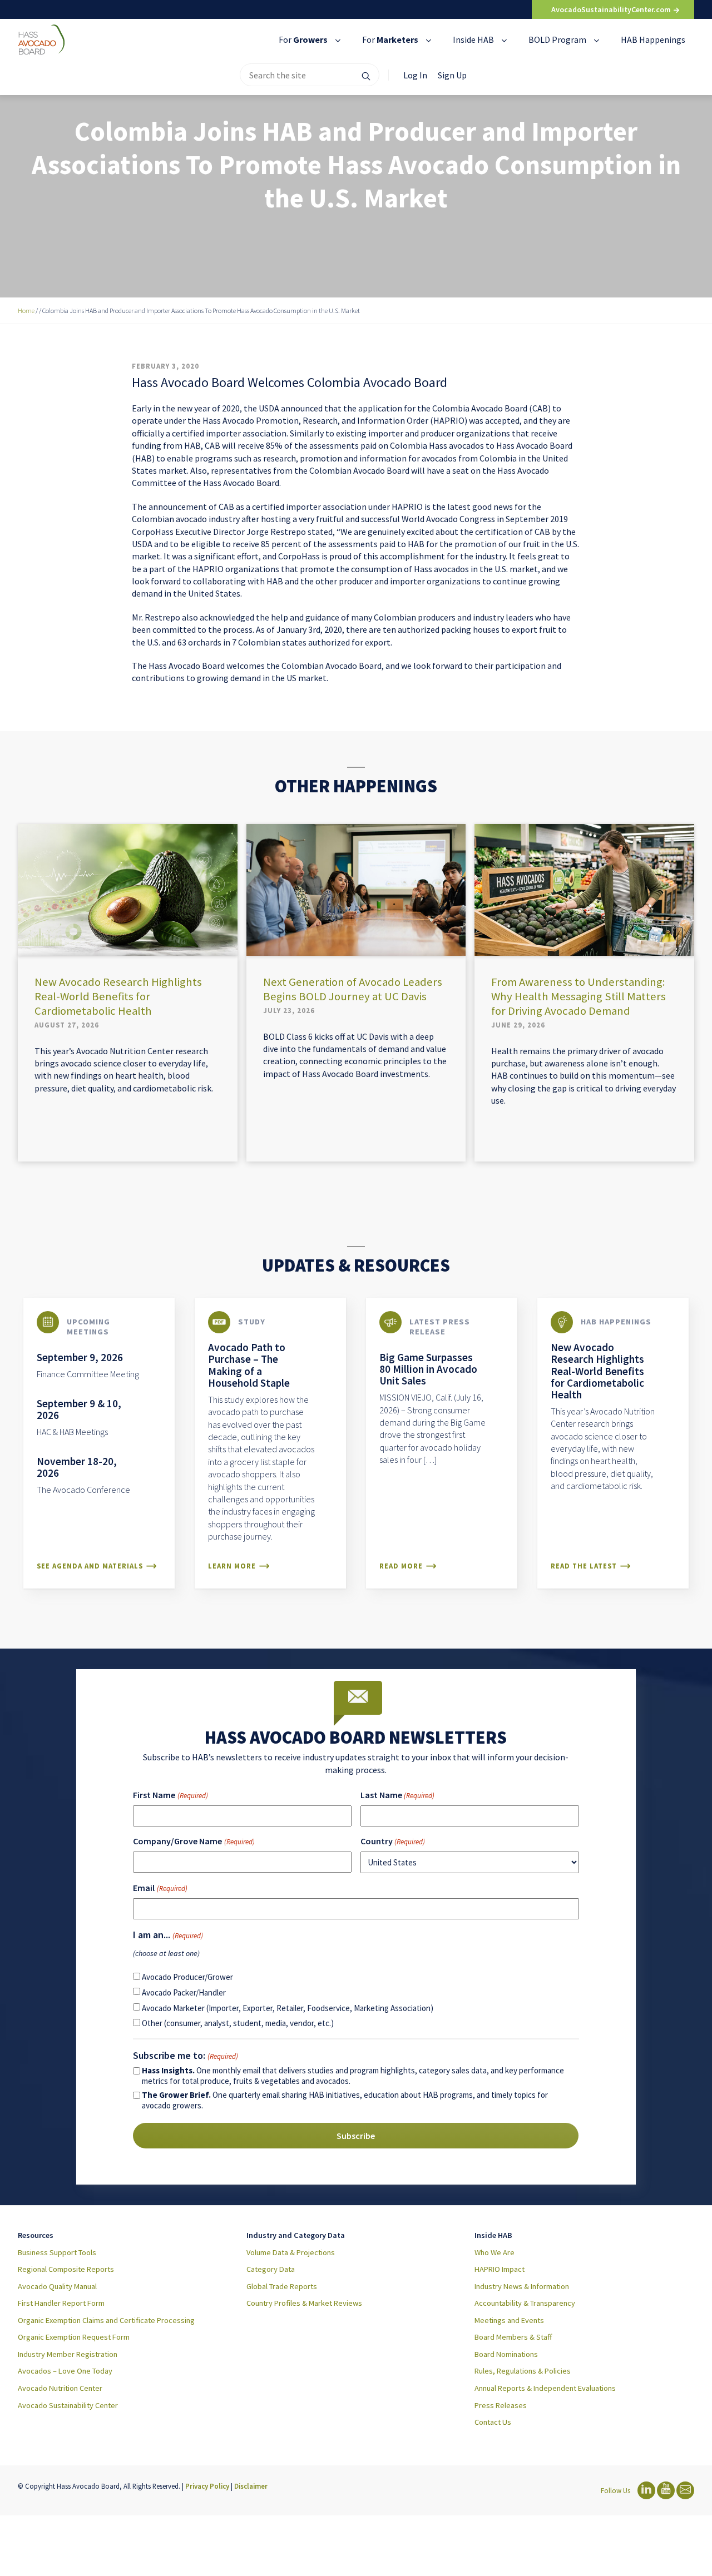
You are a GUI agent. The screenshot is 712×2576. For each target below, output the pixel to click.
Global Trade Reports (282, 2286)
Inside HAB (474, 39)
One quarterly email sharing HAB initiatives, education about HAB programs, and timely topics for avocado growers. (345, 2100)
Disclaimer (251, 2486)
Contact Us (493, 2422)
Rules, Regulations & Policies (523, 2371)
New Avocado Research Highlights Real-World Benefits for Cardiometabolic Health (118, 996)
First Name (170, 1795)
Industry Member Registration (68, 2354)
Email (160, 1888)
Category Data (271, 2269)
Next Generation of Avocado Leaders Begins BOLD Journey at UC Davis (353, 989)
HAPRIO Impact (500, 2269)
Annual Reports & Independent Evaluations (545, 2388)
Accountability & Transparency (525, 2303)
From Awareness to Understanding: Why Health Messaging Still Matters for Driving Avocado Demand (578, 996)
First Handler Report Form (61, 2303)
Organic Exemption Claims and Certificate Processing (106, 2320)
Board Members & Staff (513, 2337)
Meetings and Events (509, 2320)
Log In (415, 75)
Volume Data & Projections (291, 2252)
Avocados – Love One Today (65, 2371)
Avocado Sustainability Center (68, 2405)
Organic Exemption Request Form (74, 2337)
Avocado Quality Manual (57, 2286)
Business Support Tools (57, 2252)
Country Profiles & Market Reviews (304, 2303)
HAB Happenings (653, 39)
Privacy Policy (207, 2486)
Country (393, 1841)
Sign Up (452, 75)
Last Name (397, 1795)
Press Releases (501, 2405)
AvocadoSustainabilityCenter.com (612, 9)
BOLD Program (558, 39)
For (303, 39)
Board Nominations (506, 2354)
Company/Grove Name (194, 1841)
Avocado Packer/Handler (184, 1992)
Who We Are (495, 2252)
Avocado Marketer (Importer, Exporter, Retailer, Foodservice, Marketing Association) (288, 2008)
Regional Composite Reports (66, 2269)
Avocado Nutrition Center (60, 2388)
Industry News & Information (522, 2286)
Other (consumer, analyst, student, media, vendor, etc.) (238, 2023)
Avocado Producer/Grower (187, 1977)
